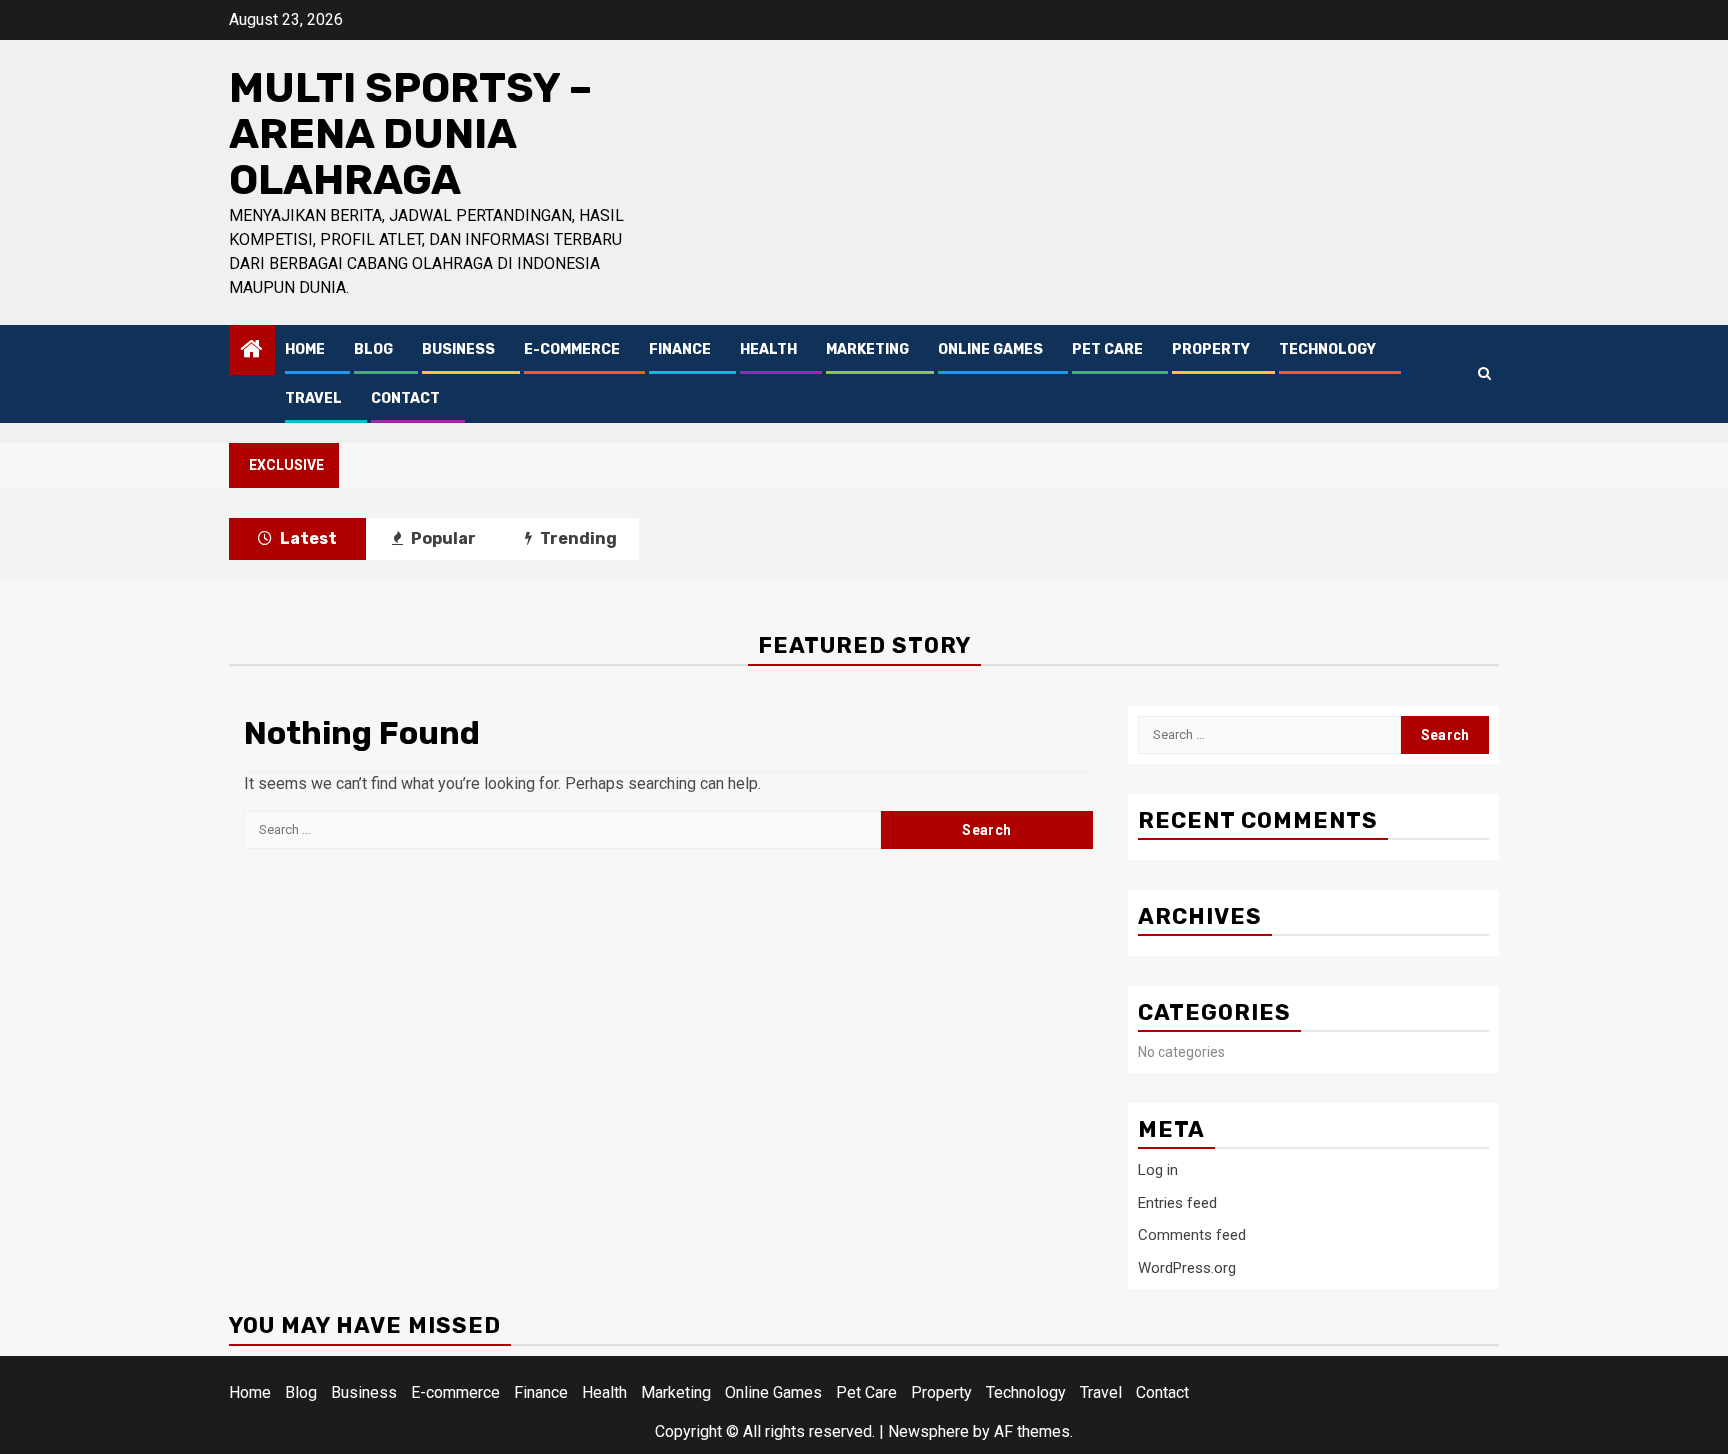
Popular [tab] (442, 538)
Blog (373, 349)
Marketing (867, 349)
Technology (1327, 349)
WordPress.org (1187, 1268)
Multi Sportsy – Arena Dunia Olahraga (410, 134)
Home (305, 349)
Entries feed (1177, 1203)
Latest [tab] (307, 538)
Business (458, 349)
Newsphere (928, 1431)
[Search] (1484, 373)
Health (768, 349)
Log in (1158, 1170)
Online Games (990, 349)
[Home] (252, 351)
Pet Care (1107, 349)
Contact (405, 398)
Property (1211, 349)
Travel (313, 398)
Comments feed (1192, 1235)
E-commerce (572, 349)
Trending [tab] (577, 538)
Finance (680, 349)
